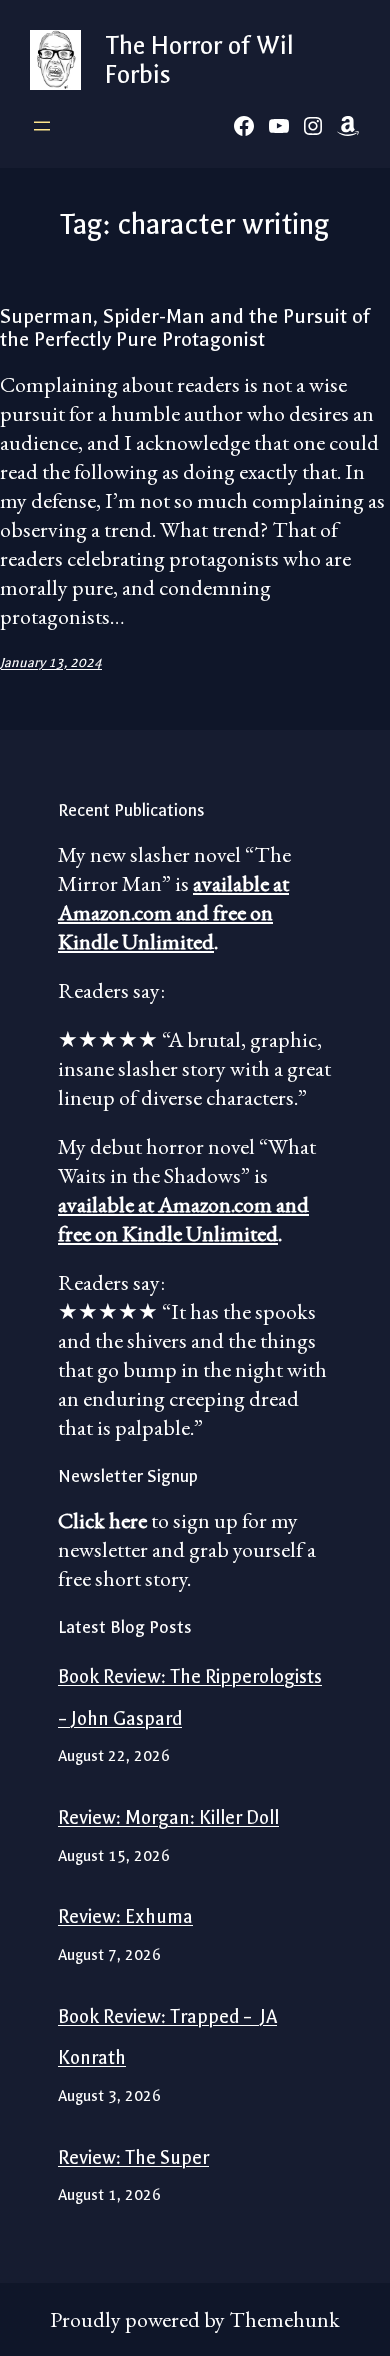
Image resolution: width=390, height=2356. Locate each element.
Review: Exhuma (125, 1917)
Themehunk (284, 2319)
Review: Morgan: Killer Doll (168, 1818)
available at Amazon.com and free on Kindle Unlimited (173, 912)
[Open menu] (42, 126)
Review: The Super (133, 2158)
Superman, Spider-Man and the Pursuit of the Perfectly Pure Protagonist (185, 328)
